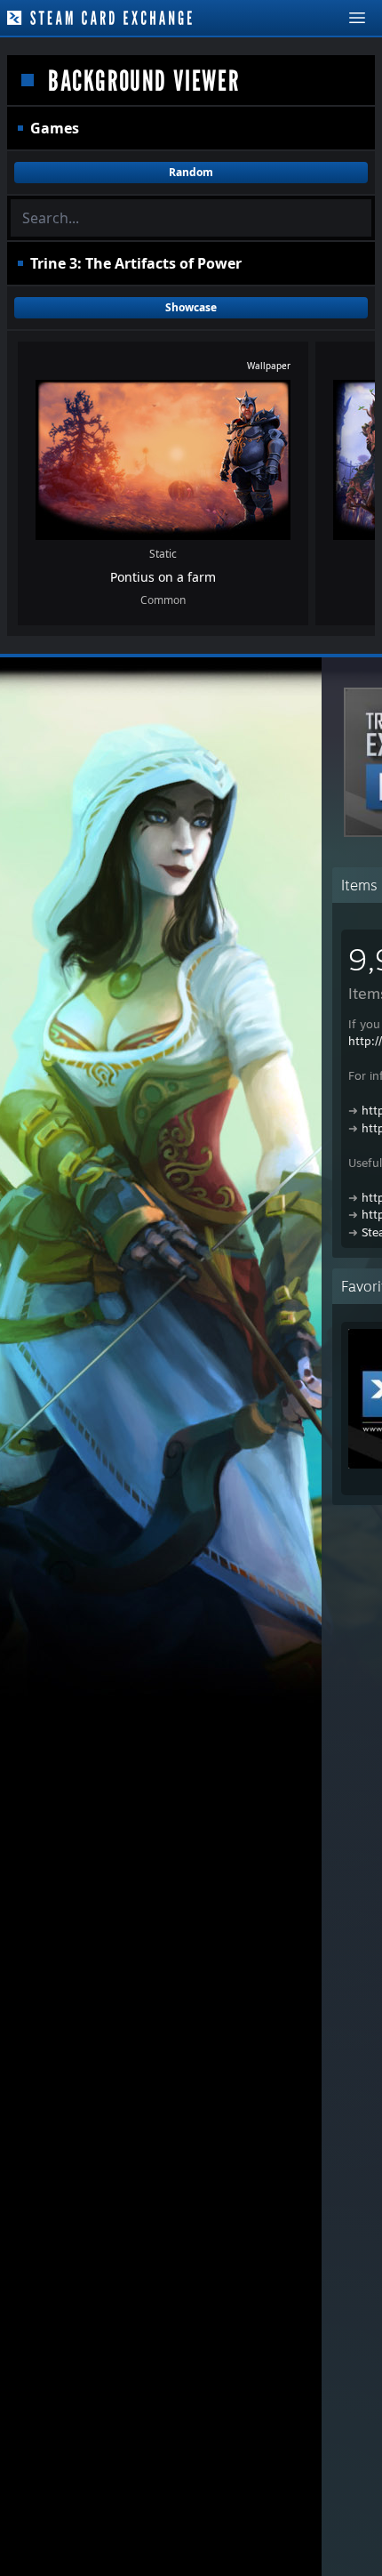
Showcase (191, 307)
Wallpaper (269, 366)
